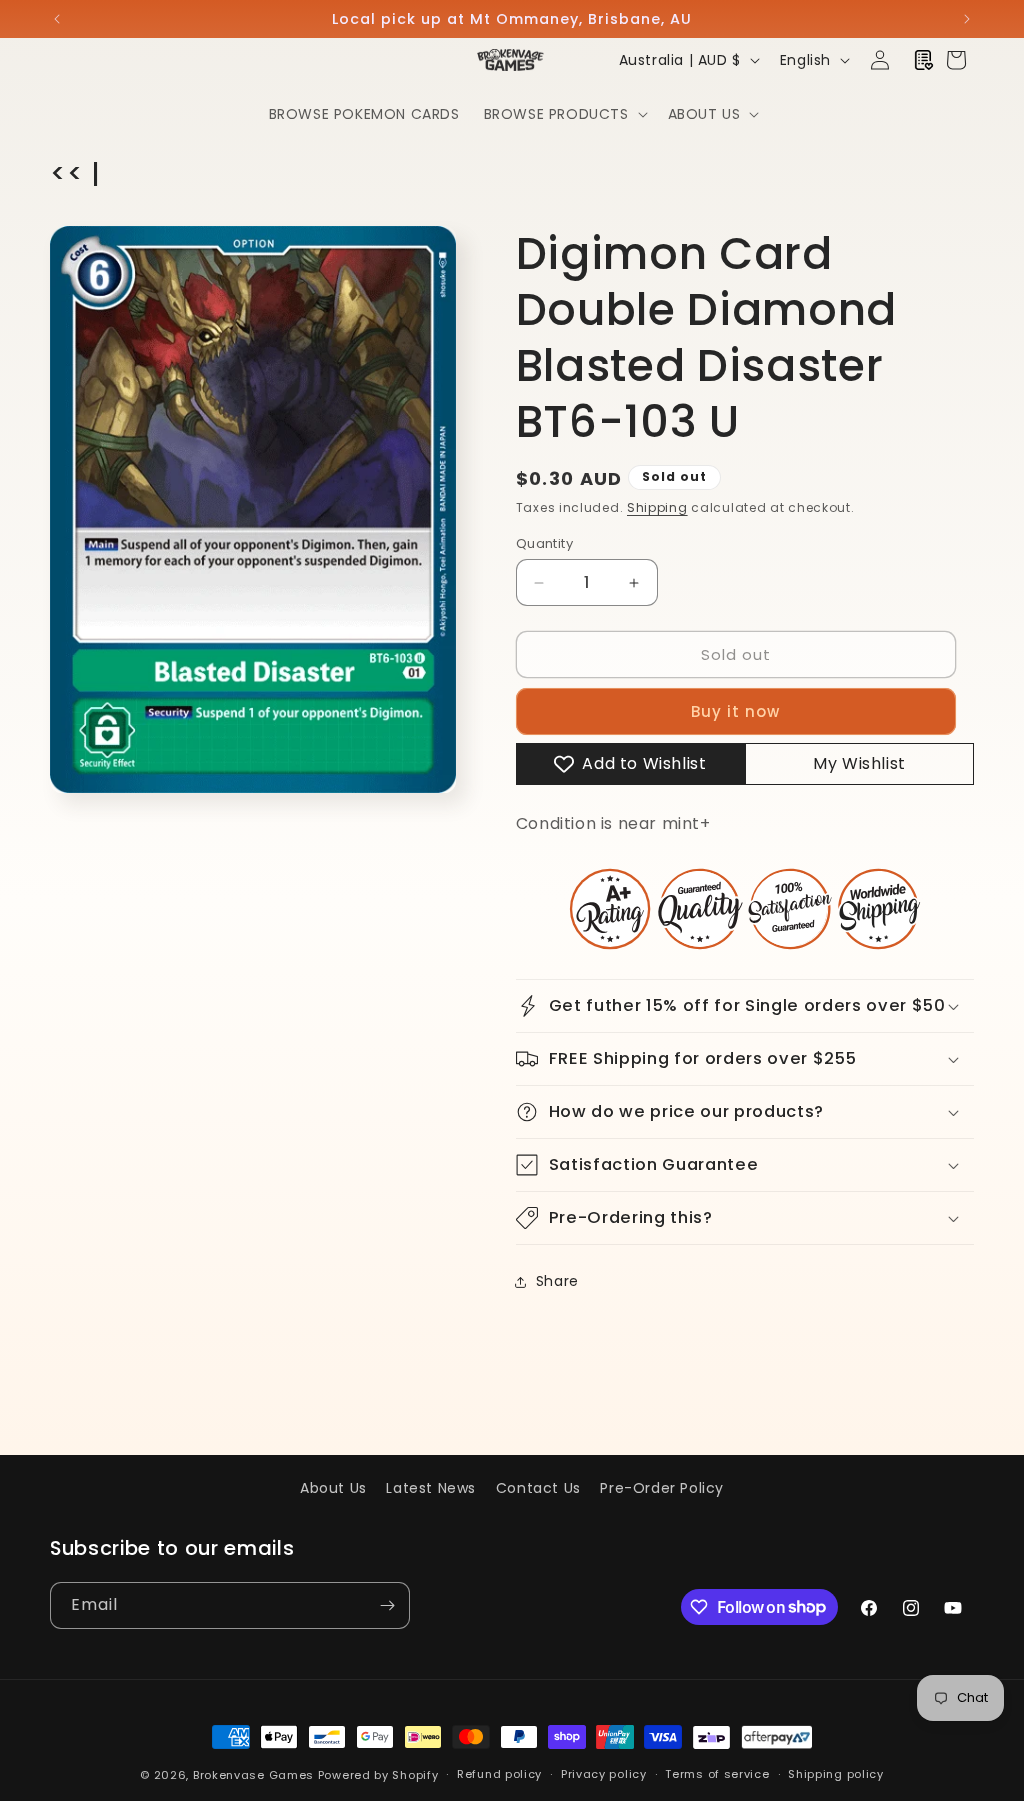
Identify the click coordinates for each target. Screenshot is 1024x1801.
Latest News (431, 1488)
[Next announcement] (967, 19)
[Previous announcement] (57, 19)
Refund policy (499, 1774)
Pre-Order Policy (662, 1488)
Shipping (657, 507)
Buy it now (735, 711)
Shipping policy (836, 1774)
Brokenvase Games (253, 1775)
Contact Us (538, 1488)
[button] (564, 114)
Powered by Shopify (378, 1775)
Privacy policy (604, 1774)
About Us (333, 1488)
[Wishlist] (924, 60)
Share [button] (557, 1281)
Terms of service (717, 1774)
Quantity (544, 543)
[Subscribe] (387, 1605)
